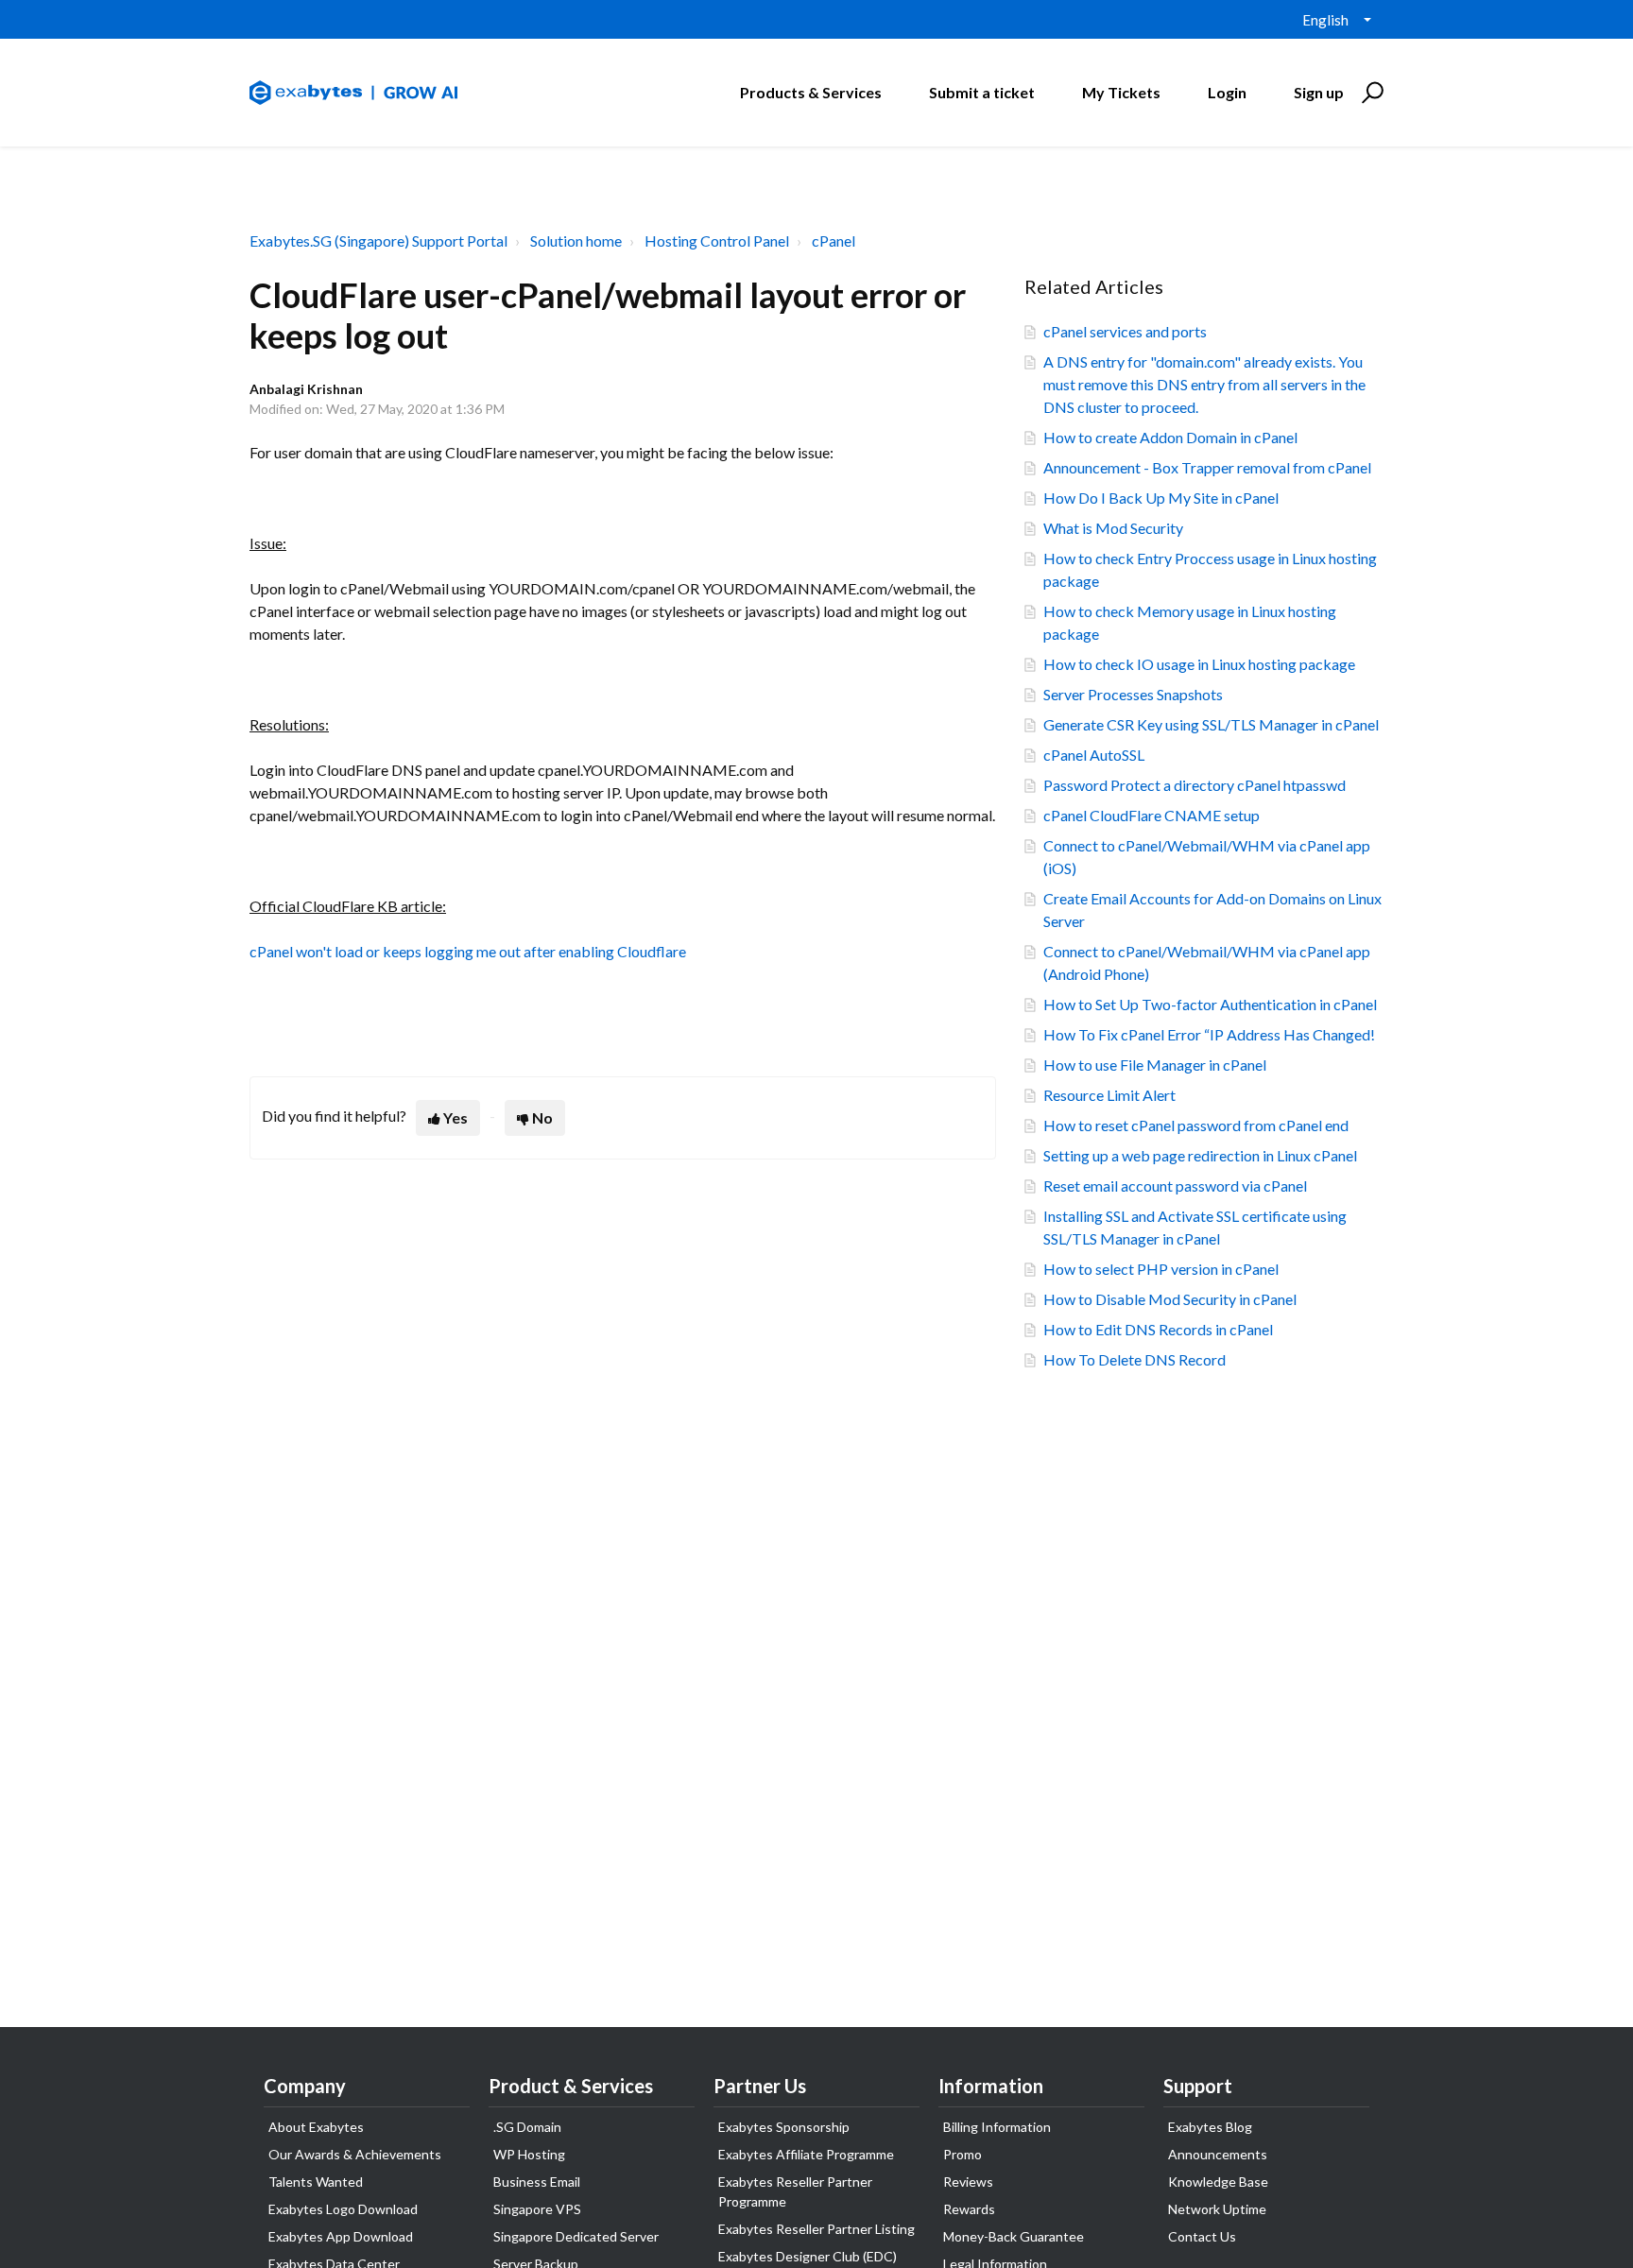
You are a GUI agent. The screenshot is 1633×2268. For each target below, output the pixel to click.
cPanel (834, 241)
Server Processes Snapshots (1133, 694)
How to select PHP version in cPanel (1161, 1269)
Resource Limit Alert (1109, 1095)
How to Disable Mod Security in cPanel (1170, 1299)
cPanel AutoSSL (1094, 755)
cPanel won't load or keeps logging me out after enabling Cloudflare (468, 951)
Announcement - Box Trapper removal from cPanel (1207, 467)
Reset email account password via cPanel (1175, 1186)
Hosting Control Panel (717, 241)
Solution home (576, 241)
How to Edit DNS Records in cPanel (1158, 1329)
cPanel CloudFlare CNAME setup (1152, 815)
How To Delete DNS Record (1135, 1359)
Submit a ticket (982, 92)
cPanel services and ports (1125, 331)
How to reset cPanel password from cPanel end (1196, 1125)
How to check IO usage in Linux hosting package (1199, 664)
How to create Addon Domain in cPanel (1170, 437)
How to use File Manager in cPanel (1155, 1065)
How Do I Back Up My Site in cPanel (1161, 498)
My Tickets (1121, 92)
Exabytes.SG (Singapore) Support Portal (378, 241)
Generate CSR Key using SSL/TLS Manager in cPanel (1211, 724)
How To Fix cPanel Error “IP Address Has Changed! (1209, 1034)
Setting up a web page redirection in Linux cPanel (1200, 1155)
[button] (1370, 93)
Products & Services (811, 92)
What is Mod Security (1113, 528)
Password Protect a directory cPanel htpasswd (1195, 785)
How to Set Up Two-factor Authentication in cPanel (1210, 1004)
